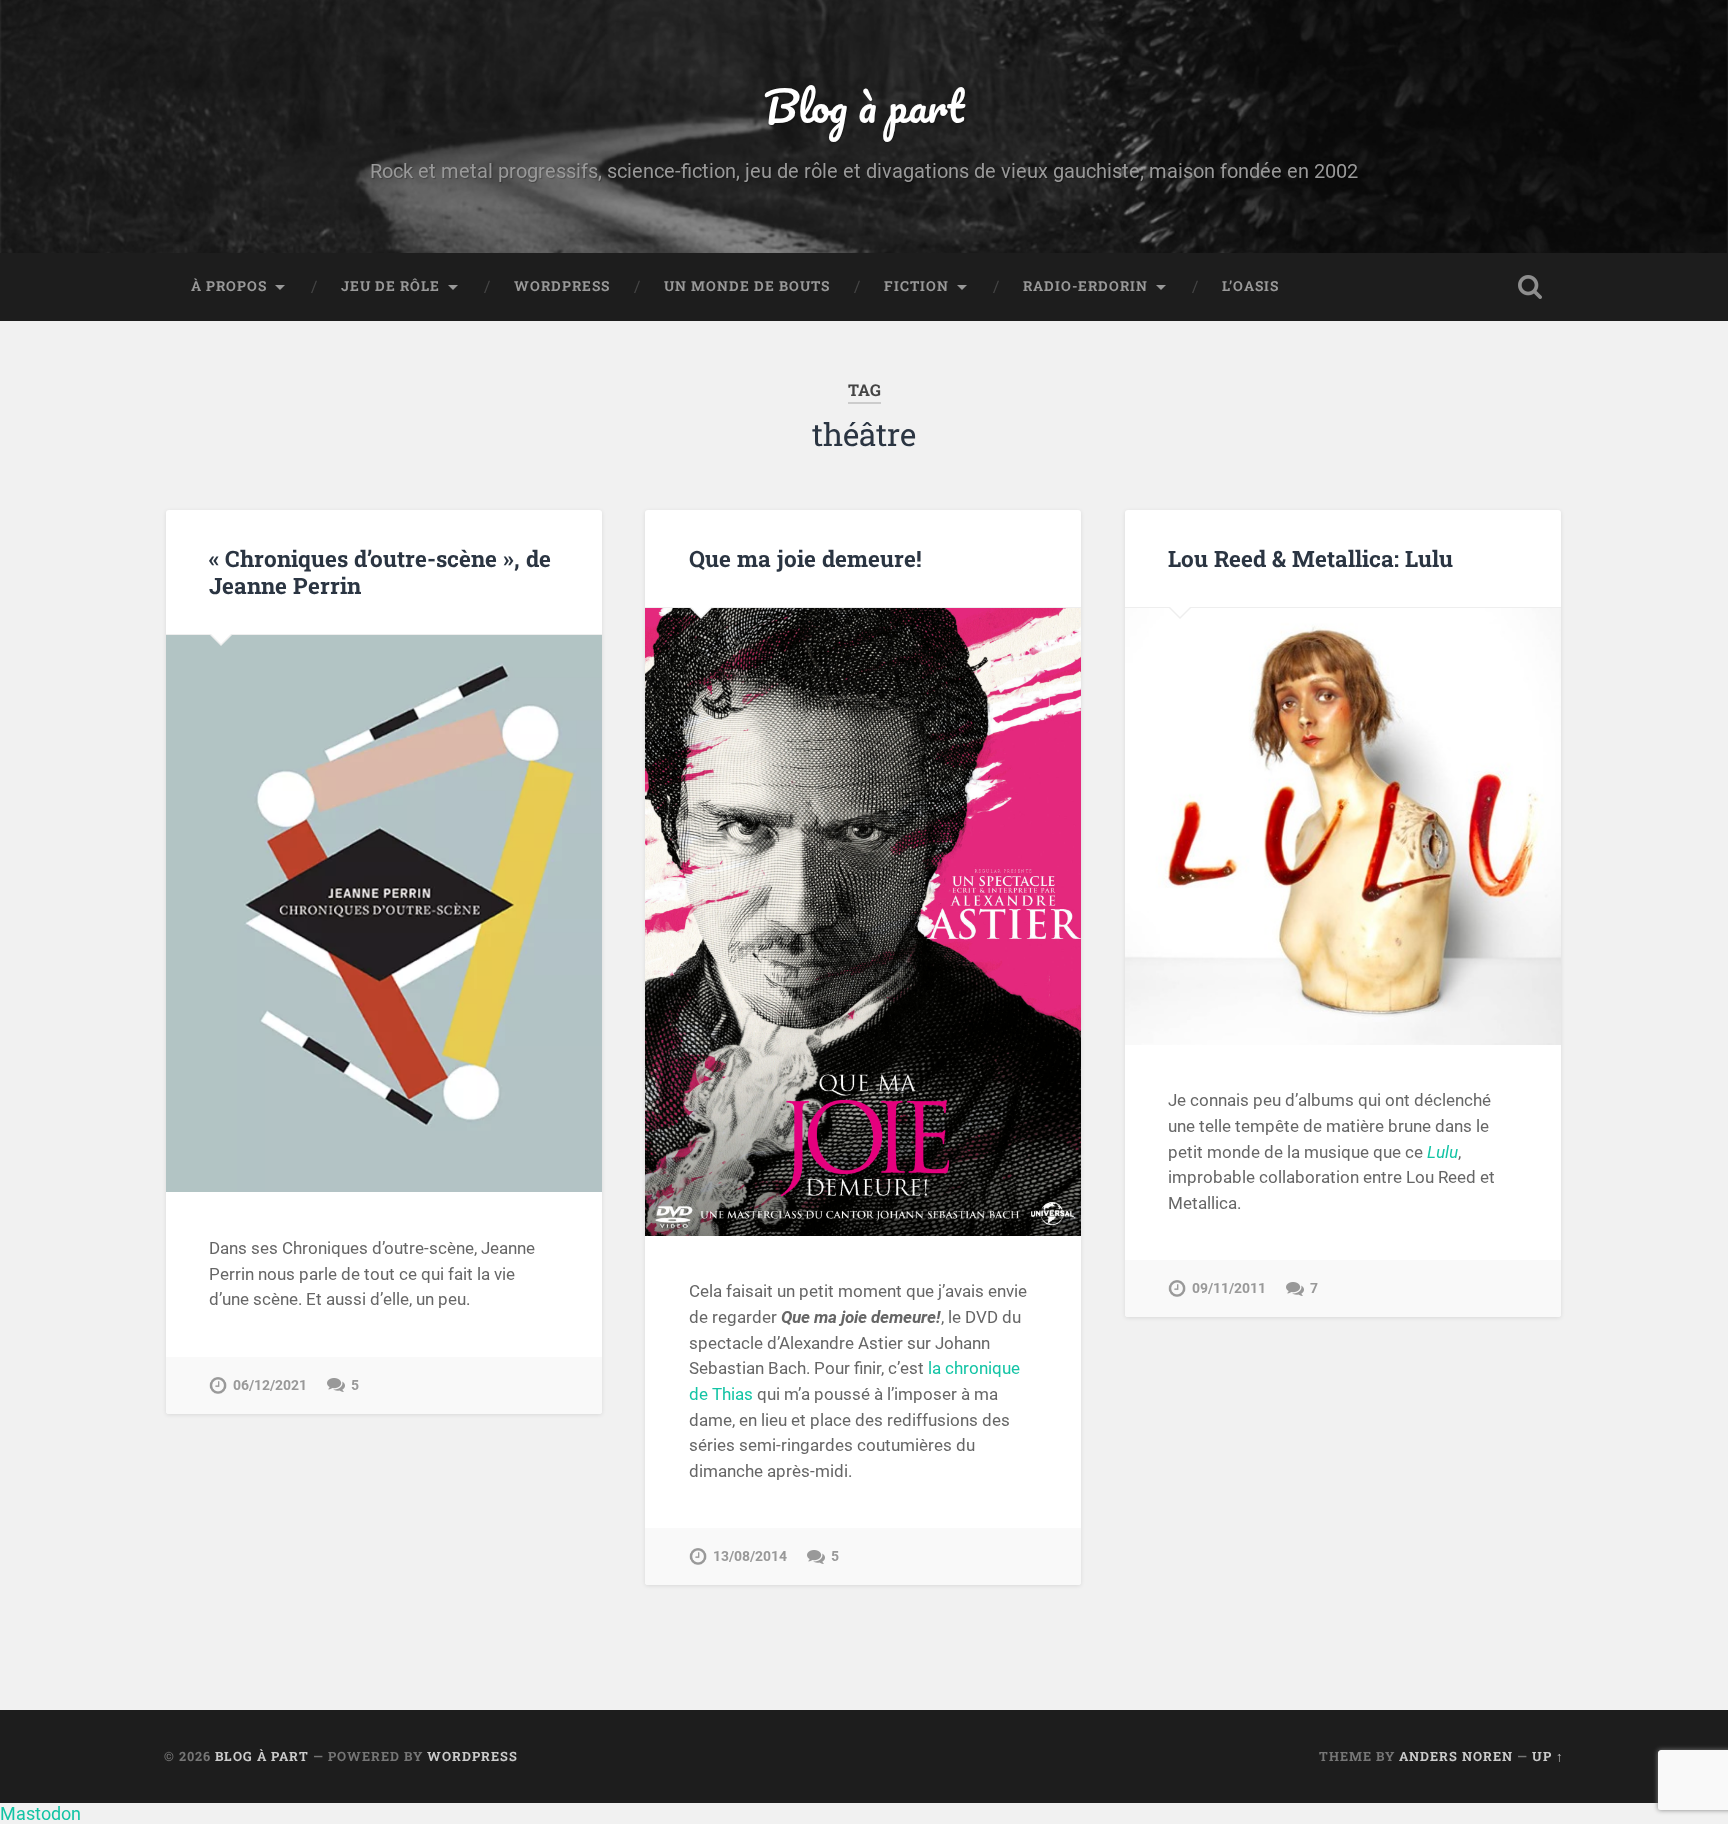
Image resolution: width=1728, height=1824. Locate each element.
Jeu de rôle (390, 286)
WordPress (562, 286)
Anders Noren (1456, 1756)
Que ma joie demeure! (805, 558)
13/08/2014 (750, 1556)
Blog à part (864, 105)
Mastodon (40, 1813)
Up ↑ (1548, 1756)
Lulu (1442, 1152)
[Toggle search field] (1530, 287)
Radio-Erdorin (1085, 286)
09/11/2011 (1229, 1288)
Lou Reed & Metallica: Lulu (1310, 558)
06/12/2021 (270, 1385)
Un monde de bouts (747, 286)
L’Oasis (1250, 286)
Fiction (916, 286)
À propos (229, 286)
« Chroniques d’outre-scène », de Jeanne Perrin (380, 571)
